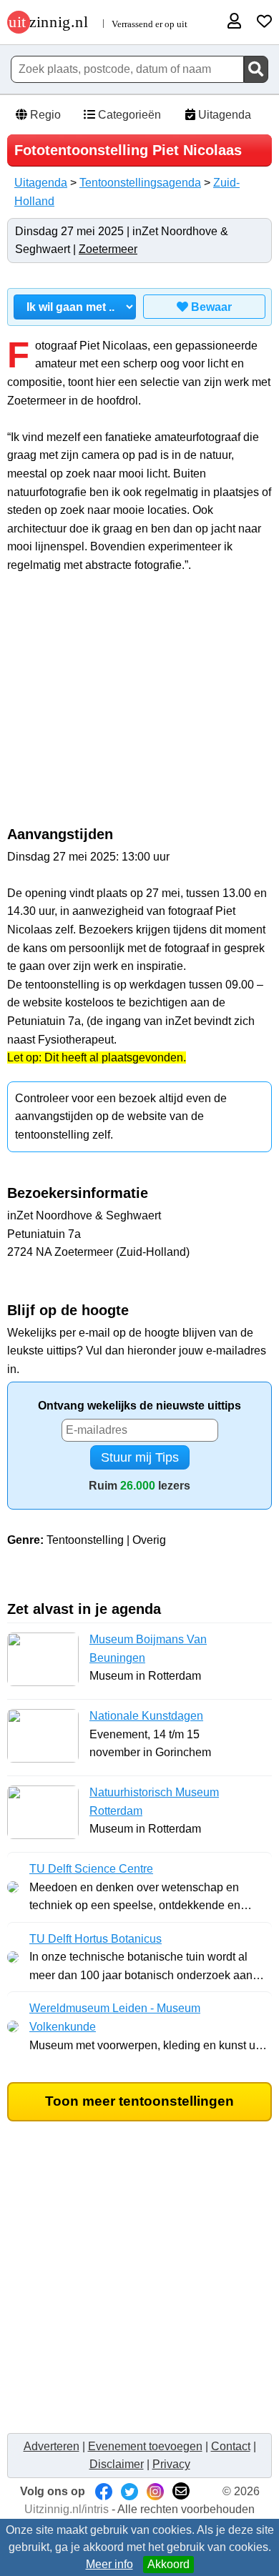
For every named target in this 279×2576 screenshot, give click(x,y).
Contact (231, 2446)
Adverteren (52, 2446)
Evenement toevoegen (145, 2446)
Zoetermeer (108, 249)
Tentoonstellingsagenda (140, 183)
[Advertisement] (139, 707)
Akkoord (168, 2564)
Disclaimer (117, 2464)
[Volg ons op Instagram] (155, 2491)
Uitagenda (223, 115)
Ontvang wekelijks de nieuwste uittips (139, 1406)
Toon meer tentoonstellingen (139, 2101)
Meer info (109, 2564)
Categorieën (128, 115)
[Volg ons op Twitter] (129, 2491)
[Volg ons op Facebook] (104, 2491)
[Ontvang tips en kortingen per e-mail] (181, 2491)
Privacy (171, 2464)
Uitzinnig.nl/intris (67, 2509)
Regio (44, 115)
